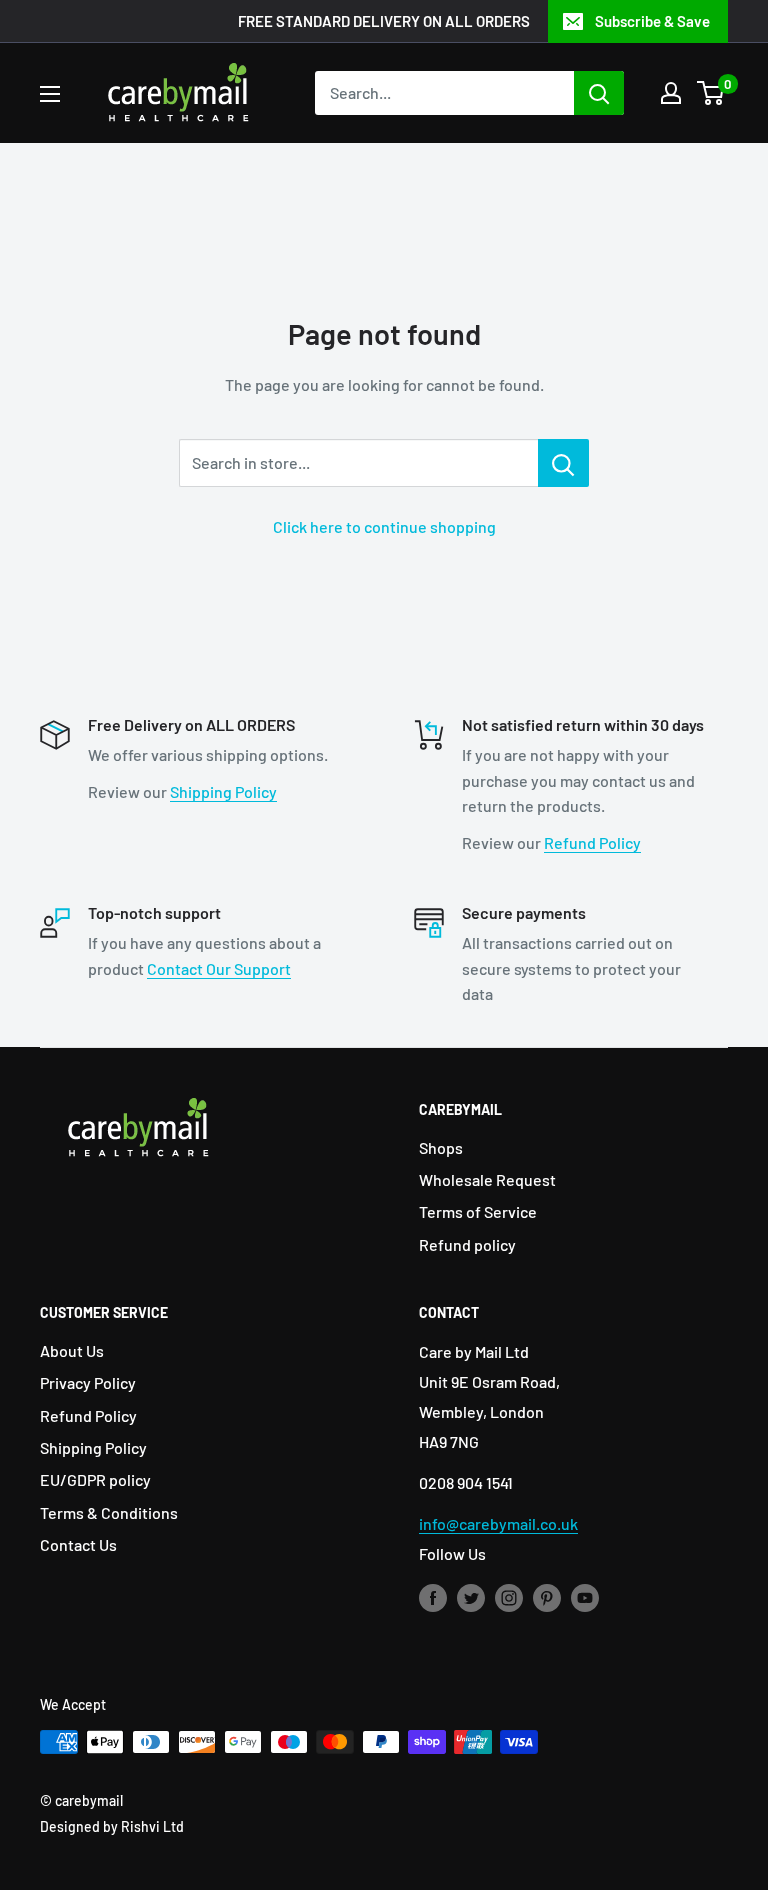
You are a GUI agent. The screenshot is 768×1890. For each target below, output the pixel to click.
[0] (711, 93)
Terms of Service (478, 1211)
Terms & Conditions (109, 1512)
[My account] (671, 93)
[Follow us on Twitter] (471, 1596)
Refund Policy (592, 842)
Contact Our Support (219, 968)
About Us (72, 1350)
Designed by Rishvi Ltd (112, 1826)
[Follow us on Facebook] (433, 1596)
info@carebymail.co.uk (498, 1523)
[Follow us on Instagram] (509, 1596)
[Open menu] (50, 94)
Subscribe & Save (652, 21)
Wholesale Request (487, 1179)
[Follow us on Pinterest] (547, 1596)
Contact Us (78, 1544)
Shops (441, 1147)
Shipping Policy (223, 791)
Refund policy (467, 1244)
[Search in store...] (563, 463)
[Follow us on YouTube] (585, 1596)
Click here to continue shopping (384, 526)
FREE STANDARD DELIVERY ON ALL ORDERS (384, 21)
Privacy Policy (88, 1382)
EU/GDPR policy (95, 1479)
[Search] (599, 93)
